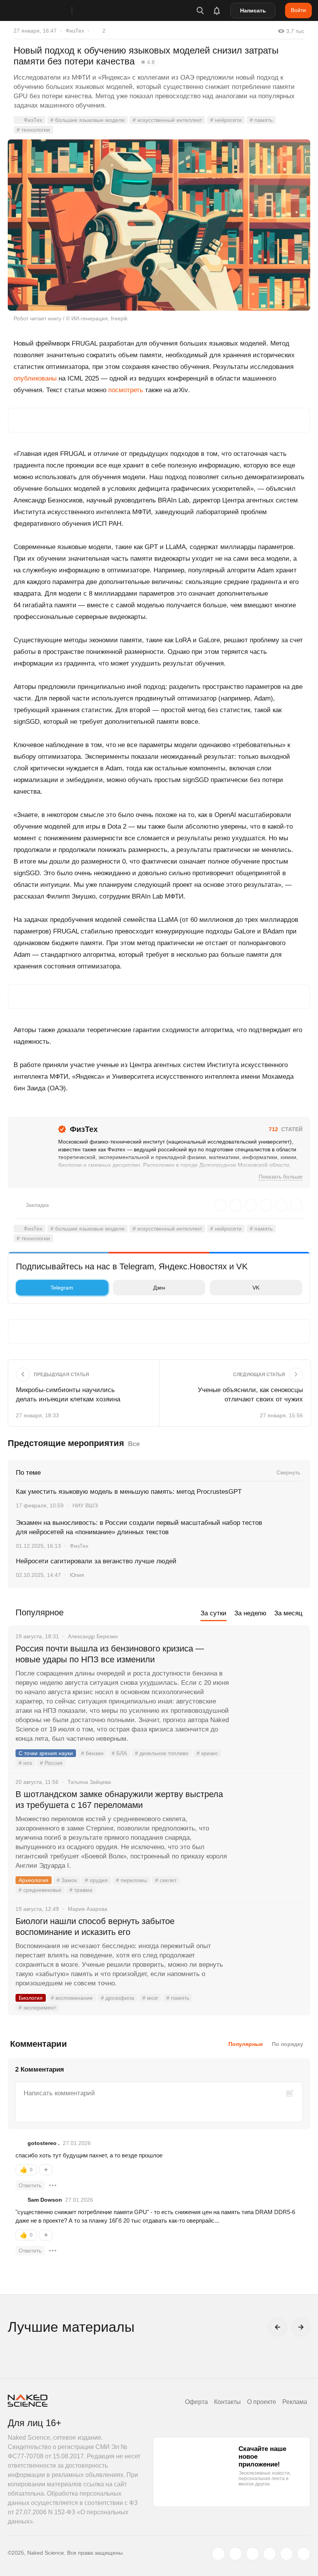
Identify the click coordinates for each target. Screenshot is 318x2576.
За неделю (250, 1613)
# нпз (25, 1763)
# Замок (67, 1880)
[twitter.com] (218, 2554)
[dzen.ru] (270, 2554)
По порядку (288, 2044)
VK (256, 1288)
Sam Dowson (45, 2200)
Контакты (227, 2402)
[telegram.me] (287, 2554)
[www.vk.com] (235, 2554)
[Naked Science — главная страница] (48, 10)
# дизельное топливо (162, 1753)
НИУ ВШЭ (85, 1505)
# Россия (51, 1763)
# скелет (166, 1880)
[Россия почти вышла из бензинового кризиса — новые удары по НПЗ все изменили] (270, 1678)
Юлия (77, 1575)
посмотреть (126, 390)
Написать (253, 10)
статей (286, 1129)
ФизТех (75, 31)
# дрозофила (118, 1998)
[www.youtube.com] (252, 2554)
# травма (81, 1890)
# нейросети (226, 120)
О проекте (262, 2402)
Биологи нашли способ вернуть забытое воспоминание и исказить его (95, 1927)
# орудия (96, 1880)
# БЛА (119, 1753)
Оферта (196, 2402)
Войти (298, 10)
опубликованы (35, 378)
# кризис (207, 1753)
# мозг (150, 1998)
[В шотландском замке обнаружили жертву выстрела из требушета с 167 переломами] (270, 1823)
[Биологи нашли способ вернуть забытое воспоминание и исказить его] (270, 1950)
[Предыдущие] (278, 2327)
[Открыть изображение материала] (159, 225)
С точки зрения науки (46, 1753)
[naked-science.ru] (304, 2554)
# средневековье (40, 1890)
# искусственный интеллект (167, 120)
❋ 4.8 (148, 62)
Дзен (159, 1288)
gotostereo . (44, 2143)
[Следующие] (301, 2327)
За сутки (213, 1613)
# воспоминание (72, 1998)
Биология (31, 1998)
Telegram (62, 1288)
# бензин (92, 1753)
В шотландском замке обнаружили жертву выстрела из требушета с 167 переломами (119, 1800)
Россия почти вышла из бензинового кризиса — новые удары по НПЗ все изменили (110, 1654)
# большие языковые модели (87, 120)
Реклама (295, 2402)
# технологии (33, 130)
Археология (34, 1880)
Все (134, 1444)
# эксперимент (37, 2008)
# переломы (131, 1880)
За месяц (288, 1613)
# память (261, 120)
